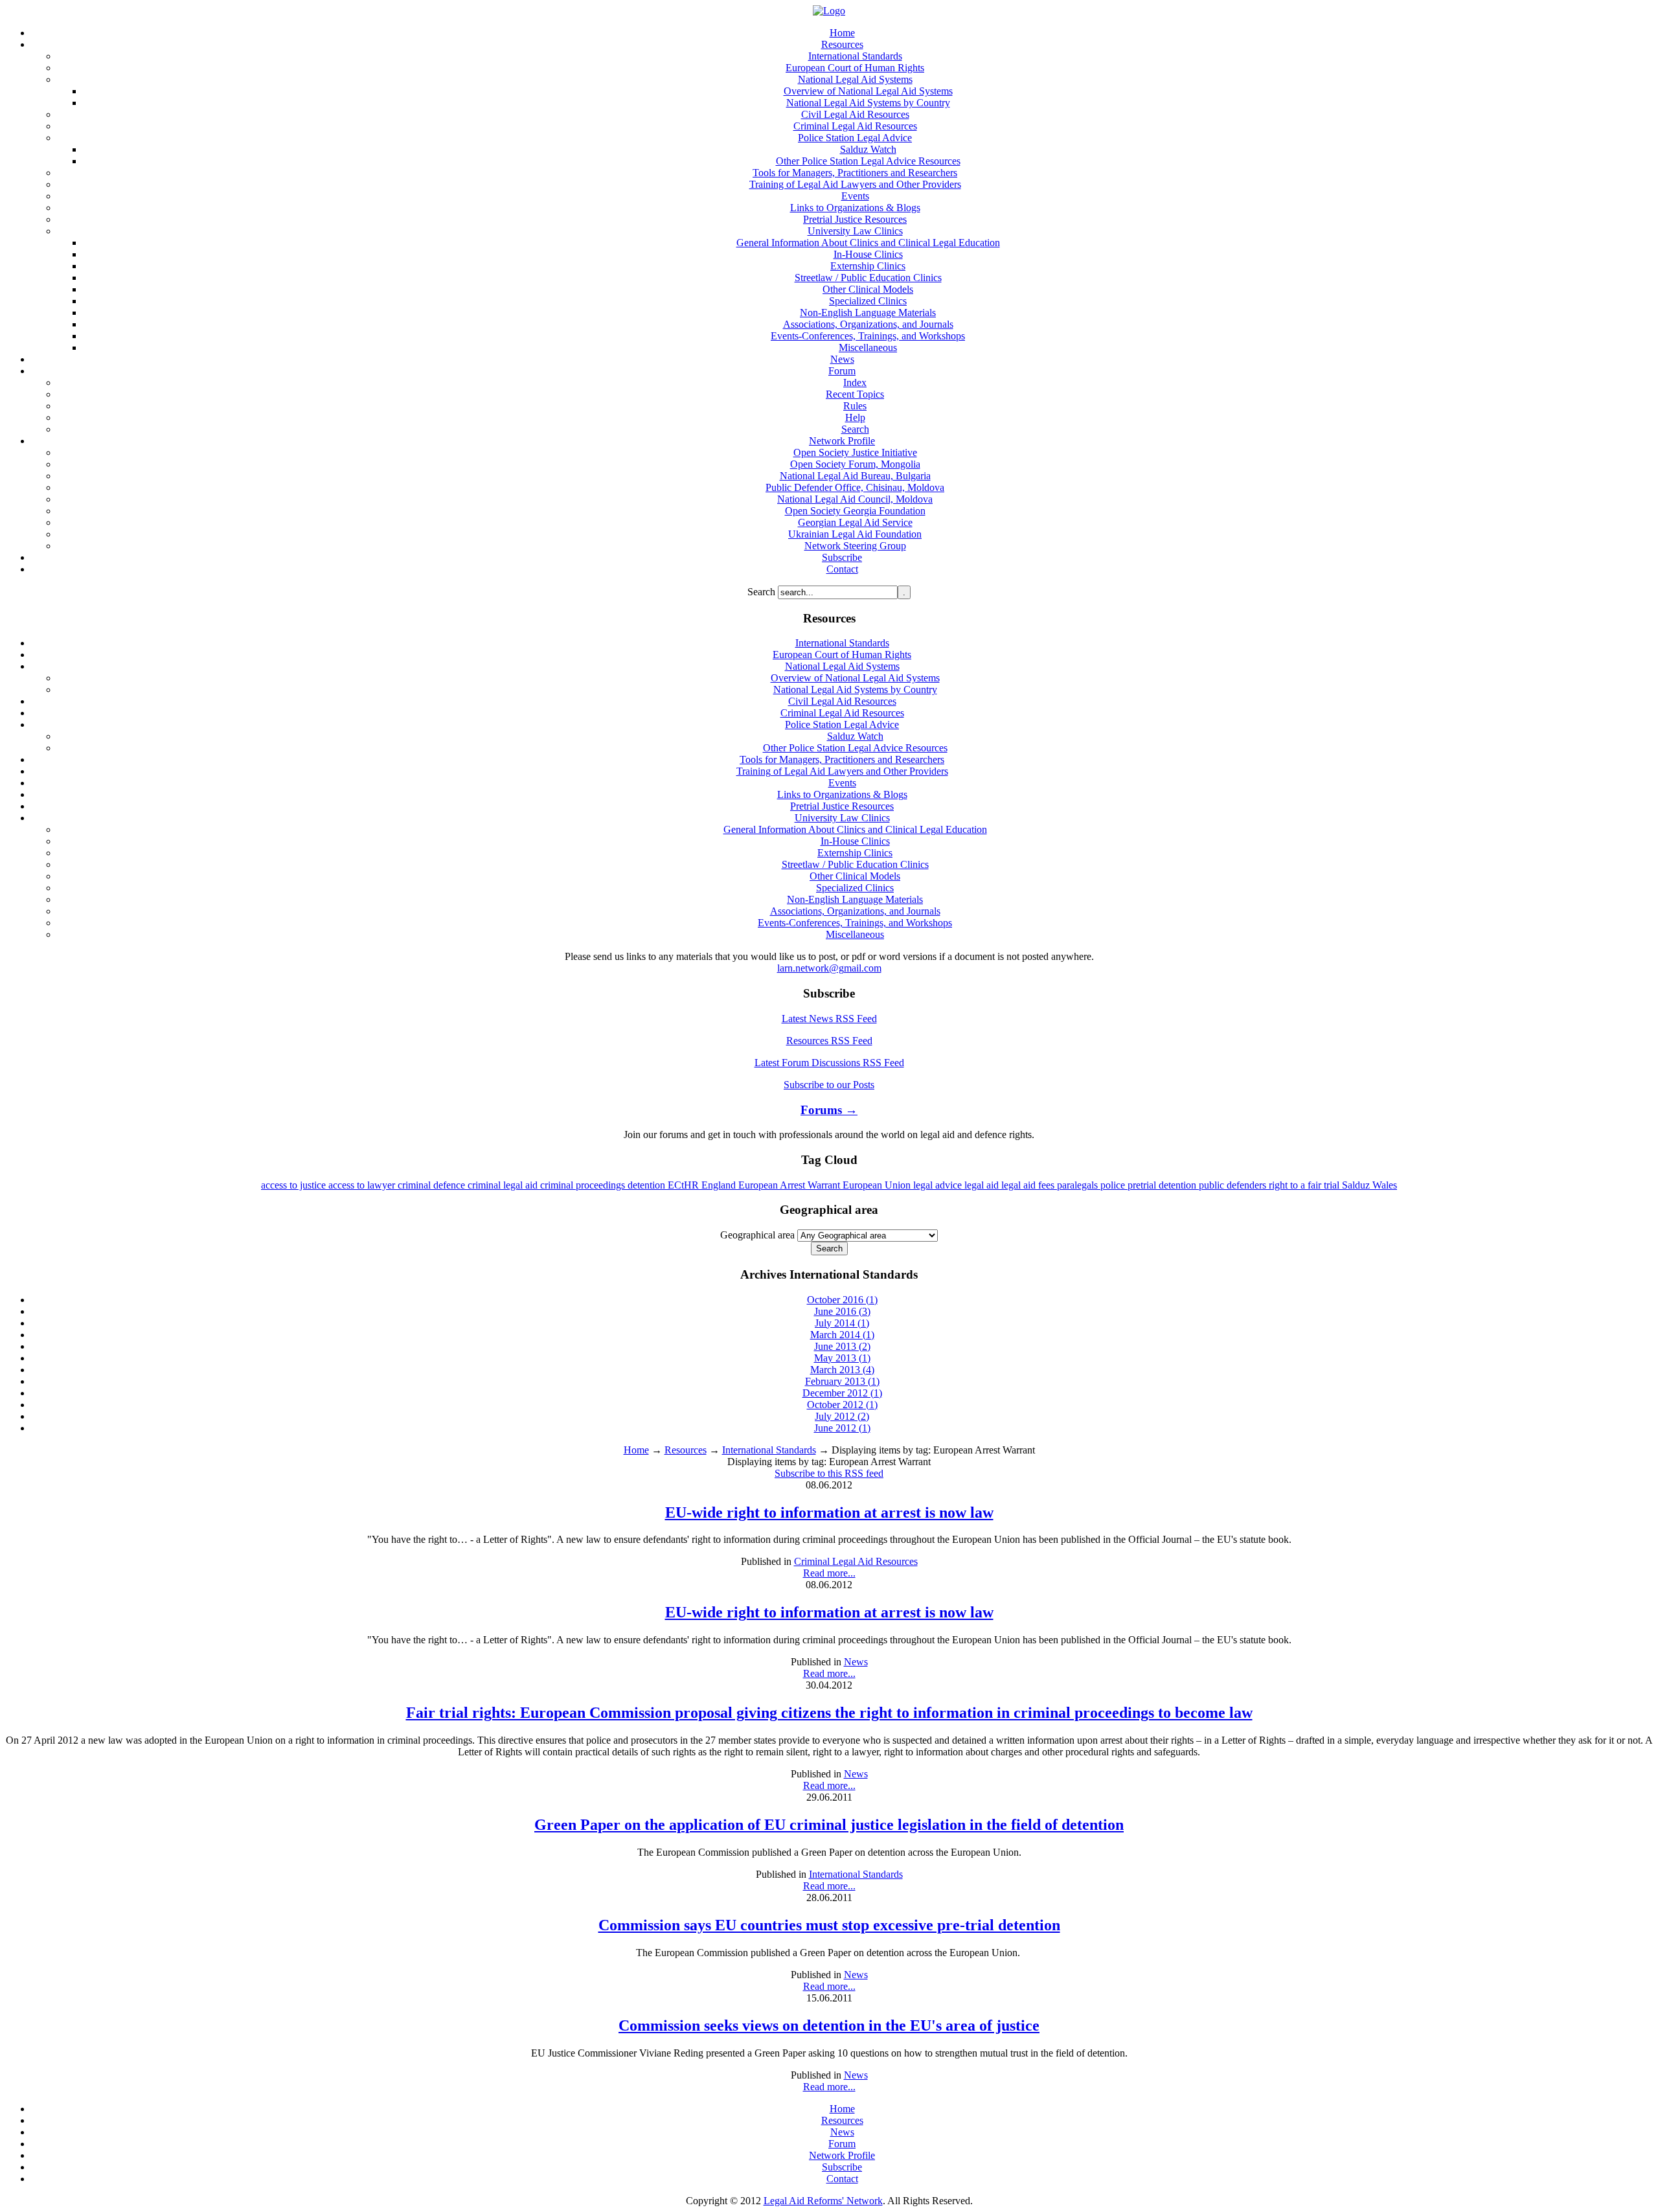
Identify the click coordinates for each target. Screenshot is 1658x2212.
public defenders (1234, 1185)
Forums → (829, 1110)
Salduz (1357, 1185)
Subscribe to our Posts (829, 1085)
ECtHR (685, 1185)
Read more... (829, 1573)
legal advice (939, 1185)
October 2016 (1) (842, 1300)
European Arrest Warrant (790, 1185)
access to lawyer (363, 1185)
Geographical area (757, 1235)
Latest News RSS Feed (829, 1019)
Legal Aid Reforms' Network (823, 2201)
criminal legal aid (504, 1185)
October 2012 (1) (842, 1405)
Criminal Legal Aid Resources (856, 1561)
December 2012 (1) (842, 1393)
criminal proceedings (584, 1185)
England (720, 1185)
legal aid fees (1029, 1185)
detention (648, 1185)
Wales (1385, 1185)
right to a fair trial (1305, 1185)
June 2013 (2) (842, 1346)
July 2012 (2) (842, 1416)
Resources (686, 1450)
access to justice (295, 1185)
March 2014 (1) (842, 1335)
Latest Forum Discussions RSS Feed (829, 1063)
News (856, 1662)
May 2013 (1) (842, 1358)
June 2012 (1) (842, 1428)
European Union (878, 1185)
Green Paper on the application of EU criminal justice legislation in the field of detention (829, 1825)
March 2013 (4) (842, 1370)
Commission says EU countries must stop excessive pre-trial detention (829, 1925)
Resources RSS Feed (829, 1041)
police (1114, 1185)
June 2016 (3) (842, 1311)
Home (636, 1450)
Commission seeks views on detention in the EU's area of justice (829, 2025)
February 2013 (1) (842, 1381)
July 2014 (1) (842, 1323)
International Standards (769, 1450)
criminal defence (433, 1185)
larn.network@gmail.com (829, 968)
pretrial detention (1163, 1185)
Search (763, 592)
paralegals (1079, 1185)
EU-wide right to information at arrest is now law (829, 1512)
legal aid (983, 1185)
